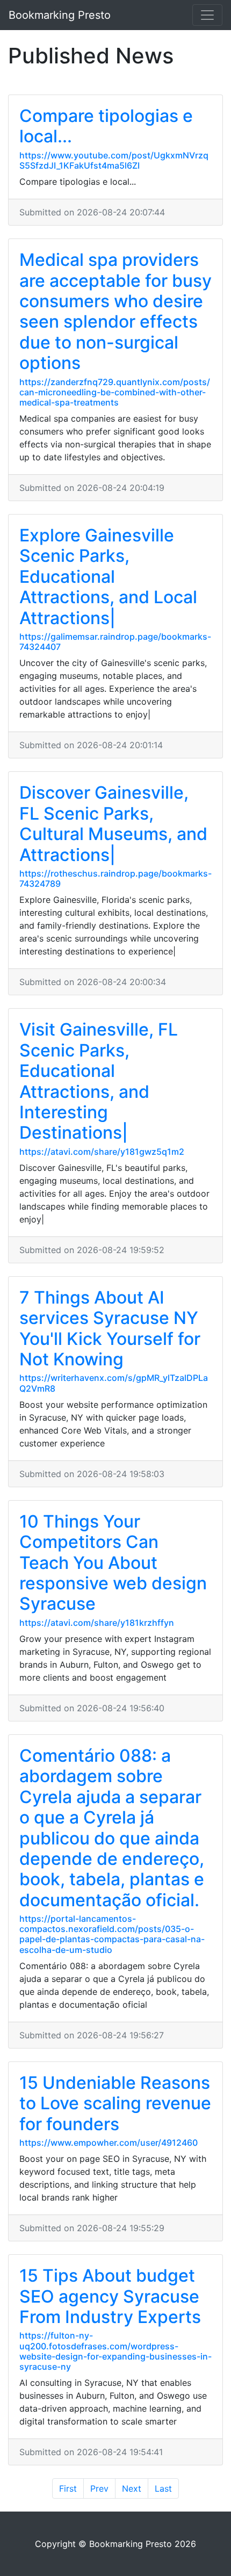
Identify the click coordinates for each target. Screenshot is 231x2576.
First (68, 2488)
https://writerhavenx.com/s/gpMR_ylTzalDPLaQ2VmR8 (114, 1383)
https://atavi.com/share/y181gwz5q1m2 (102, 1152)
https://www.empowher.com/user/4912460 (109, 2143)
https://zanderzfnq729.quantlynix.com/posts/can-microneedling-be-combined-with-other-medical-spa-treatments (115, 392)
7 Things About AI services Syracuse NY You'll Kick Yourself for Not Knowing (110, 1328)
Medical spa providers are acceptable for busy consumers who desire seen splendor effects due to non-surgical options (115, 311)
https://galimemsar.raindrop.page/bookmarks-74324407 (115, 642)
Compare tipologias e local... (106, 126)
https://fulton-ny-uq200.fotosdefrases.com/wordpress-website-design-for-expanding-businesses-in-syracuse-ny (115, 2351)
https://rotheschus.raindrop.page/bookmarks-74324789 (115, 878)
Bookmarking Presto (60, 15)
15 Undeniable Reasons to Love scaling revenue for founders (115, 2103)
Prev (99, 2488)
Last (163, 2488)
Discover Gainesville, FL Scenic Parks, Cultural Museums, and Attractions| (113, 823)
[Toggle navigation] (207, 15)
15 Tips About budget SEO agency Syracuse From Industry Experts (110, 2296)
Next (132, 2488)
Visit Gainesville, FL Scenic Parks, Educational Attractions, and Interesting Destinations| (99, 1081)
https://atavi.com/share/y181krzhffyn (97, 1623)
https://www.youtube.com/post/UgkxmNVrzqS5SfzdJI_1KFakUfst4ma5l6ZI (114, 160)
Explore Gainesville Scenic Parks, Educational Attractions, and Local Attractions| (108, 577)
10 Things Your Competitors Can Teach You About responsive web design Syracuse (113, 1563)
